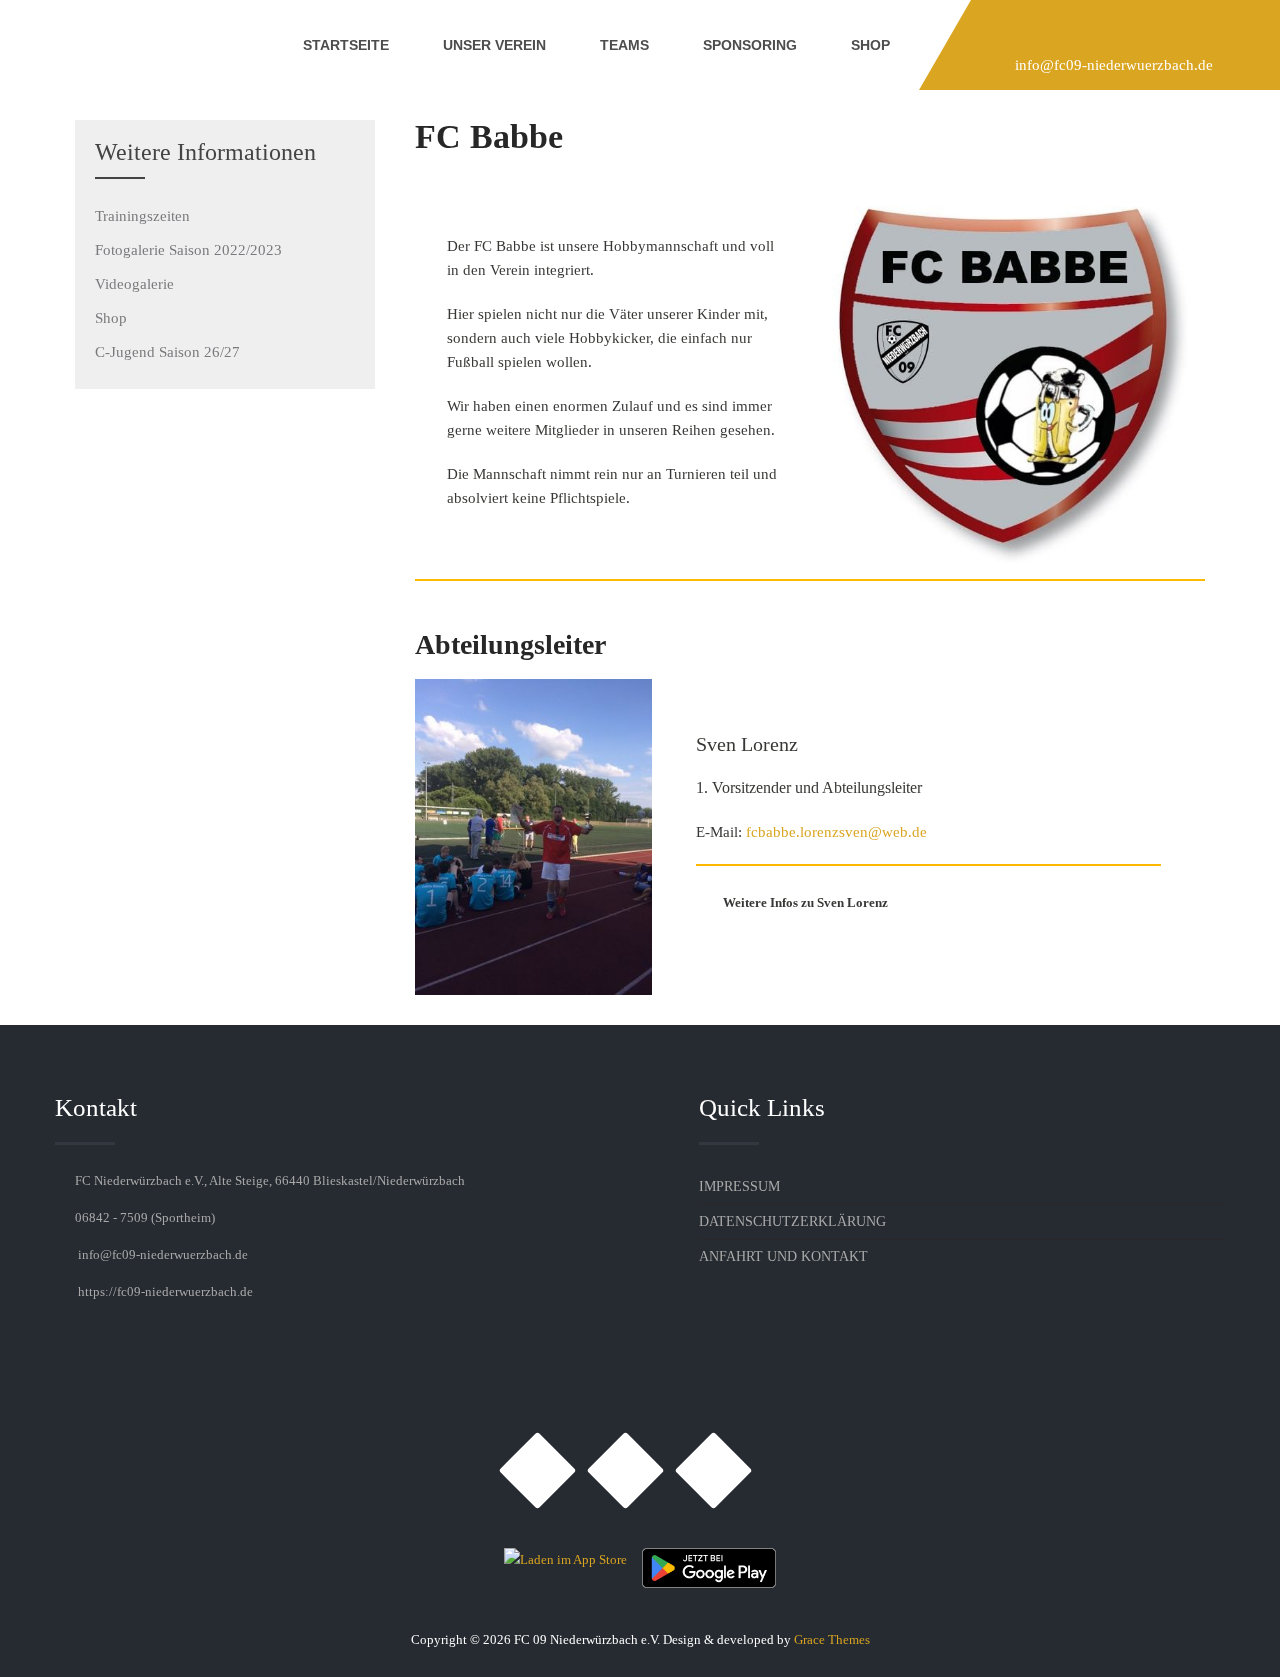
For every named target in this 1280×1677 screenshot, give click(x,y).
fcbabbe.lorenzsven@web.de (836, 832)
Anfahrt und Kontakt (783, 1256)
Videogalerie (134, 284)
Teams (624, 45)
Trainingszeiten (142, 216)
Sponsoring (750, 45)
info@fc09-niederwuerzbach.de (1114, 65)
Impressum (739, 1186)
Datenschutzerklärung (792, 1221)
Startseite (346, 45)
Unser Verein (494, 45)
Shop (870, 45)
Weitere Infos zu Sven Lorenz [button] (805, 902)
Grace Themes (832, 1639)
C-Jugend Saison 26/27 (167, 352)
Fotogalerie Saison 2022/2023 (188, 250)
